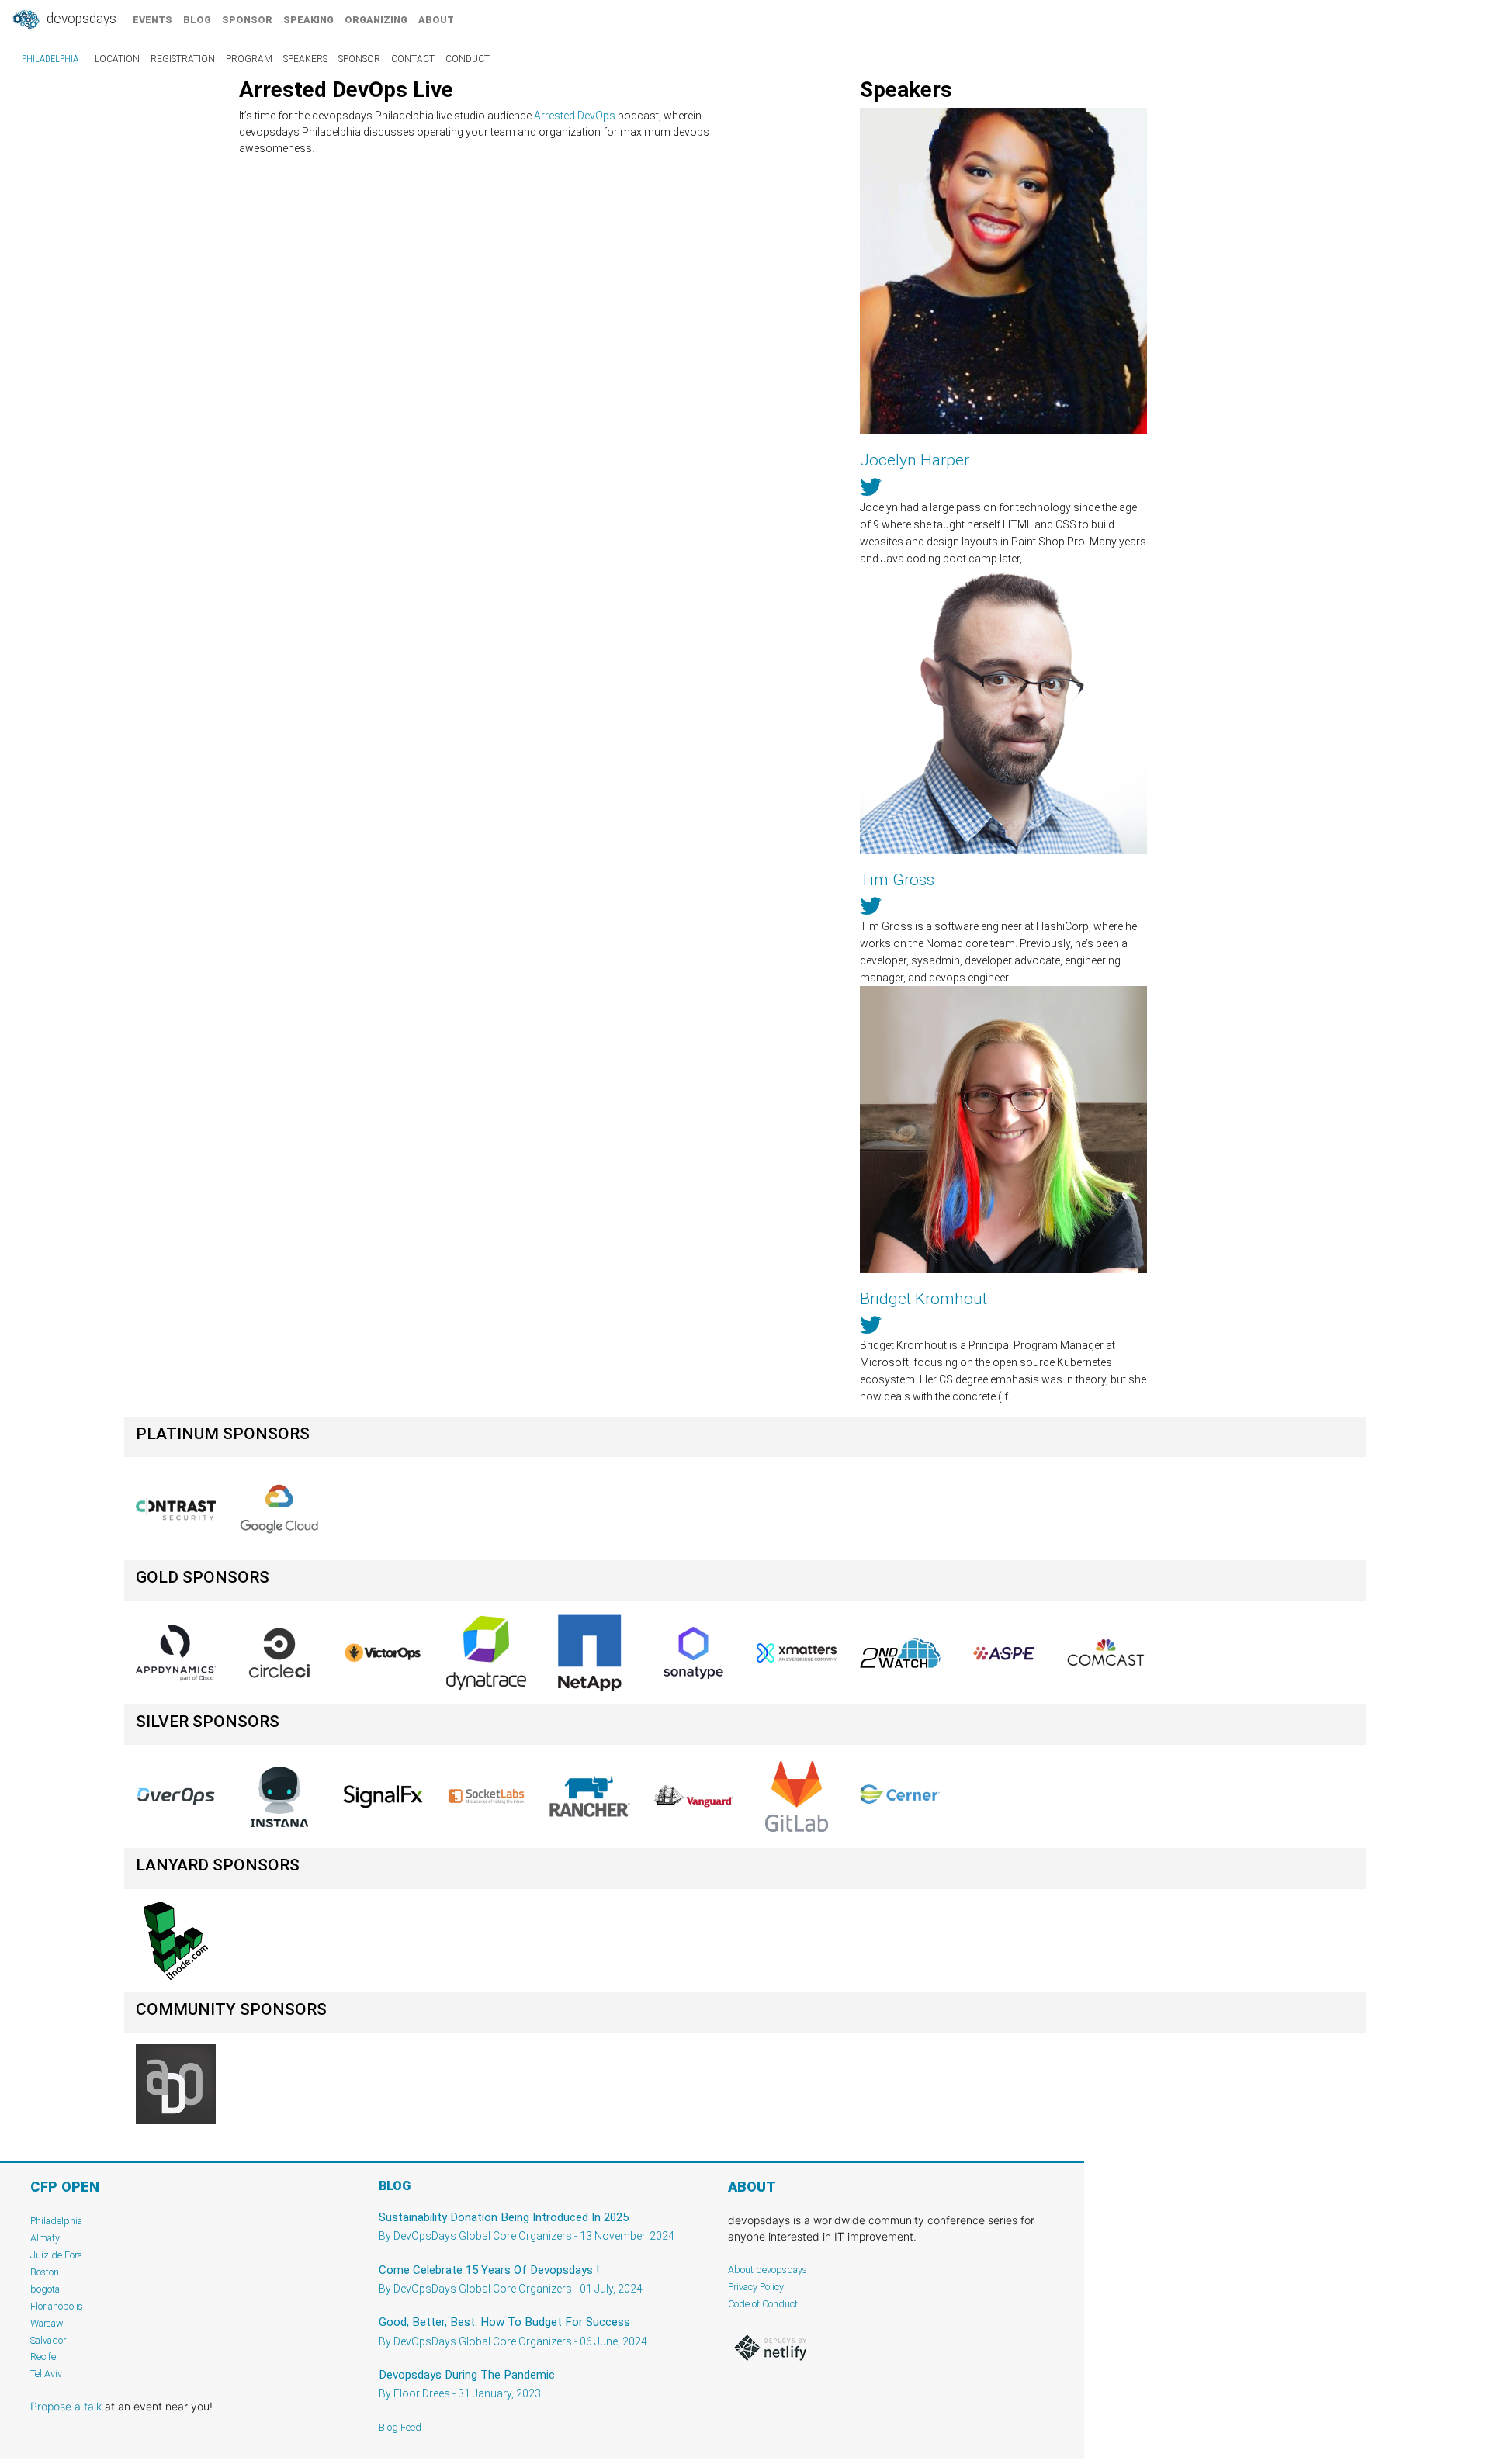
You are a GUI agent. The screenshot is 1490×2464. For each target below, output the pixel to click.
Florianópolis (57, 2306)
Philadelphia (50, 59)
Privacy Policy (756, 2287)
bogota (45, 2289)
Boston (45, 2272)
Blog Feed (400, 2427)
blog (197, 20)
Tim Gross (897, 880)
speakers (305, 59)
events (152, 20)
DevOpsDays (80, 19)
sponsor (247, 20)
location (117, 59)
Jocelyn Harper (915, 460)
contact (413, 59)
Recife (43, 2357)
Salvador (48, 2340)
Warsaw (47, 2323)
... (1028, 559)
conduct (468, 59)
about (436, 20)
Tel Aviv (46, 2374)
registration (183, 59)
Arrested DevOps (575, 116)
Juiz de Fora (56, 2255)
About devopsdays (768, 2270)
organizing (376, 20)
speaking (308, 20)
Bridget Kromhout (923, 1299)
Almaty (45, 2238)
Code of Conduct (763, 2304)
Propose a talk (66, 2406)
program (249, 59)
